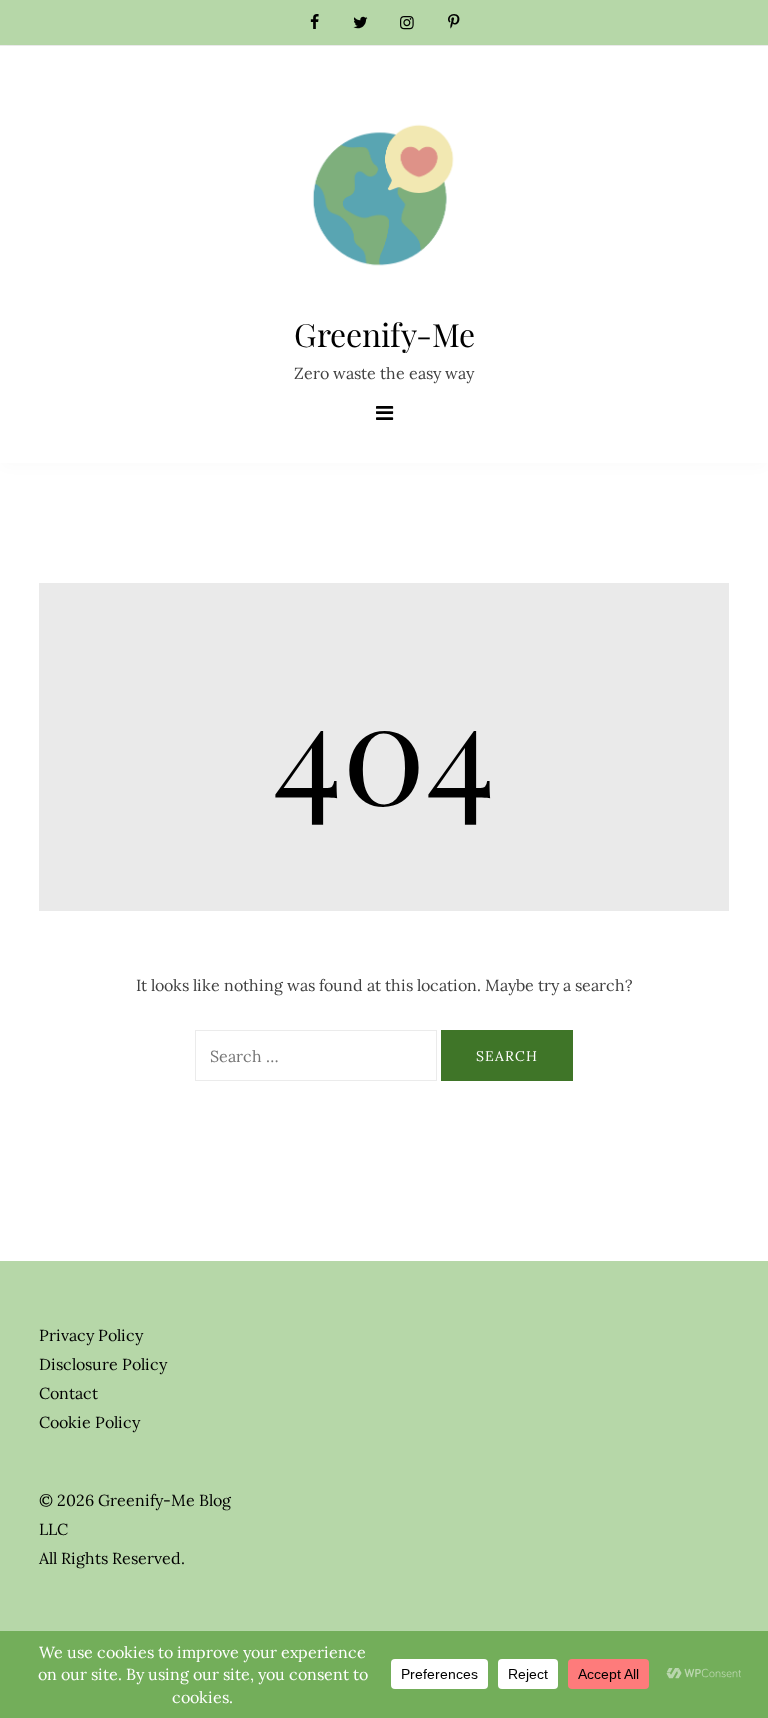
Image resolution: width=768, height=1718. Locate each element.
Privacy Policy (91, 1335)
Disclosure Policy (103, 1364)
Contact (68, 1393)
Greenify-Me (384, 333)
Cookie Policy (89, 1422)
